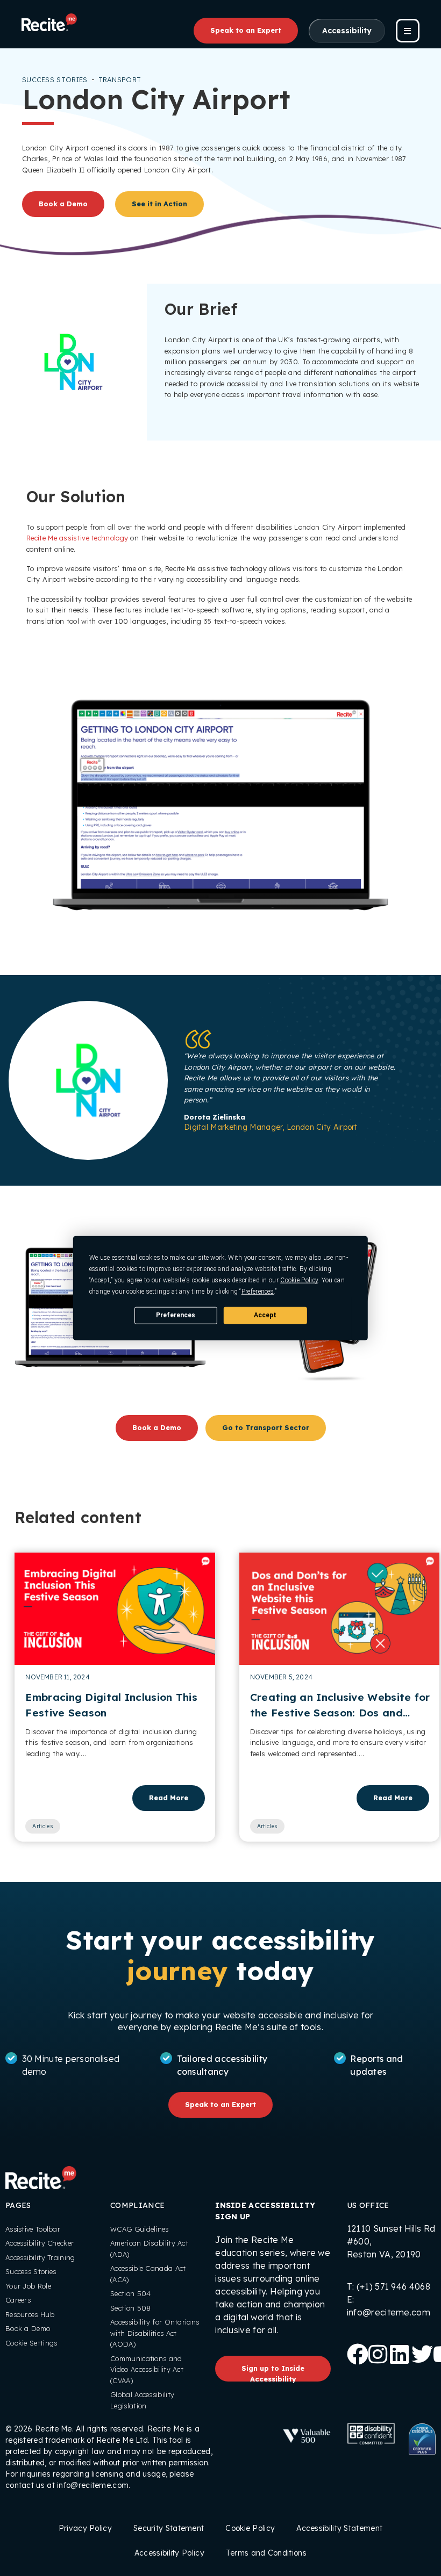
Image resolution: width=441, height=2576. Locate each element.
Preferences (176, 1315)
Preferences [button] (258, 1291)
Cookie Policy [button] (299, 1280)
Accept (265, 1315)
